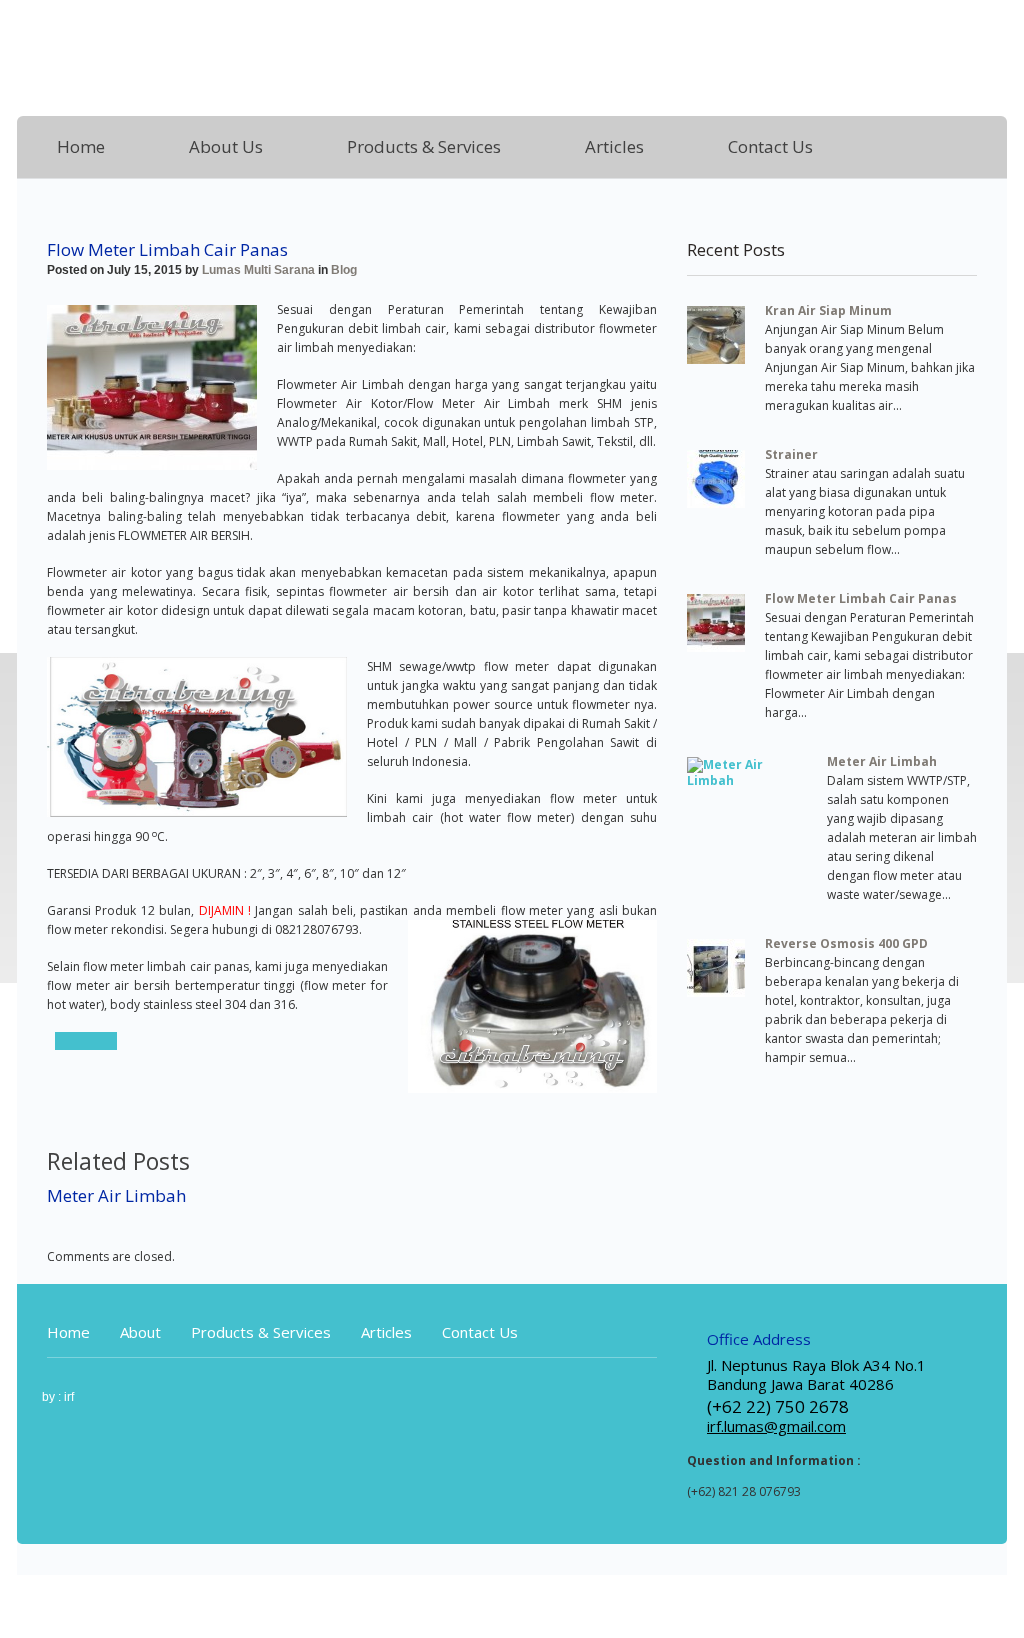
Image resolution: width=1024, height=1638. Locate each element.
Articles (614, 146)
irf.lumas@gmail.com (776, 1426)
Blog (344, 270)
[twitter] (881, 25)
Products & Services (424, 146)
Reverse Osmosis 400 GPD (846, 943)
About (140, 1332)
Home (81, 146)
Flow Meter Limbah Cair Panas (861, 598)
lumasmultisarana (250, 50)
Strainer (791, 454)
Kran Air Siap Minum (828, 310)
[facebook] (996, 25)
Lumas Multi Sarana (258, 270)
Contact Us (770, 146)
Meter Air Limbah (116, 1195)
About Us (226, 146)
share (86, 1041)
